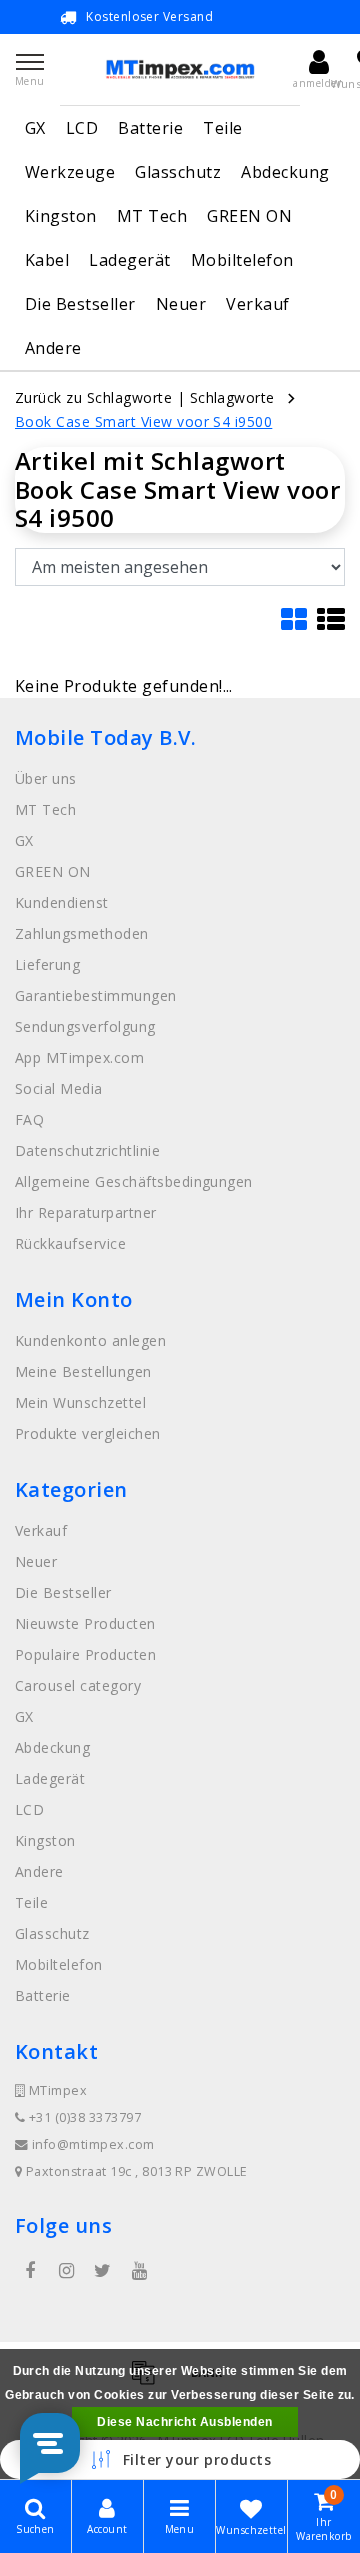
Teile (222, 128)
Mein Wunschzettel (80, 1402)
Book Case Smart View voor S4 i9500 (143, 421)
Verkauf (257, 304)
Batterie (150, 128)
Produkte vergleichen (88, 1433)
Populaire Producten (85, 1654)
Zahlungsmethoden (82, 933)
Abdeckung (285, 172)
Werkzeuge (70, 172)
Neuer (181, 304)
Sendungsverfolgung (85, 1026)
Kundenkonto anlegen (90, 1340)
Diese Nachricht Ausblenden (184, 2422)
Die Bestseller (80, 304)
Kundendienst (62, 902)
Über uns (46, 778)
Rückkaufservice (70, 1243)
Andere (53, 348)
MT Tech (152, 216)
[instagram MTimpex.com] (66, 2271)
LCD (82, 128)
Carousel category (78, 1685)
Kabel (47, 260)
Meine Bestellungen (83, 1371)
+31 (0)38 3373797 (83, 2117)
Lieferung (47, 964)
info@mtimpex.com (93, 2144)
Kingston (61, 216)
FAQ (29, 1119)
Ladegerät (129, 260)
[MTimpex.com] (180, 69)
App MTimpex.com (79, 1057)
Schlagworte (232, 397)
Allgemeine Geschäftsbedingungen (134, 1181)
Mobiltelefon (242, 260)
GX (35, 128)
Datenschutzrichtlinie (87, 1150)
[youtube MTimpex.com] (139, 2271)
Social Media (59, 1088)
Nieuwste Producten (85, 1623)
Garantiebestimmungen (96, 995)
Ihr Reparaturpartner (86, 1212)
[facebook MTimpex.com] (30, 2271)
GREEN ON (249, 216)
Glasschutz (178, 172)
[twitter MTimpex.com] (103, 2271)
